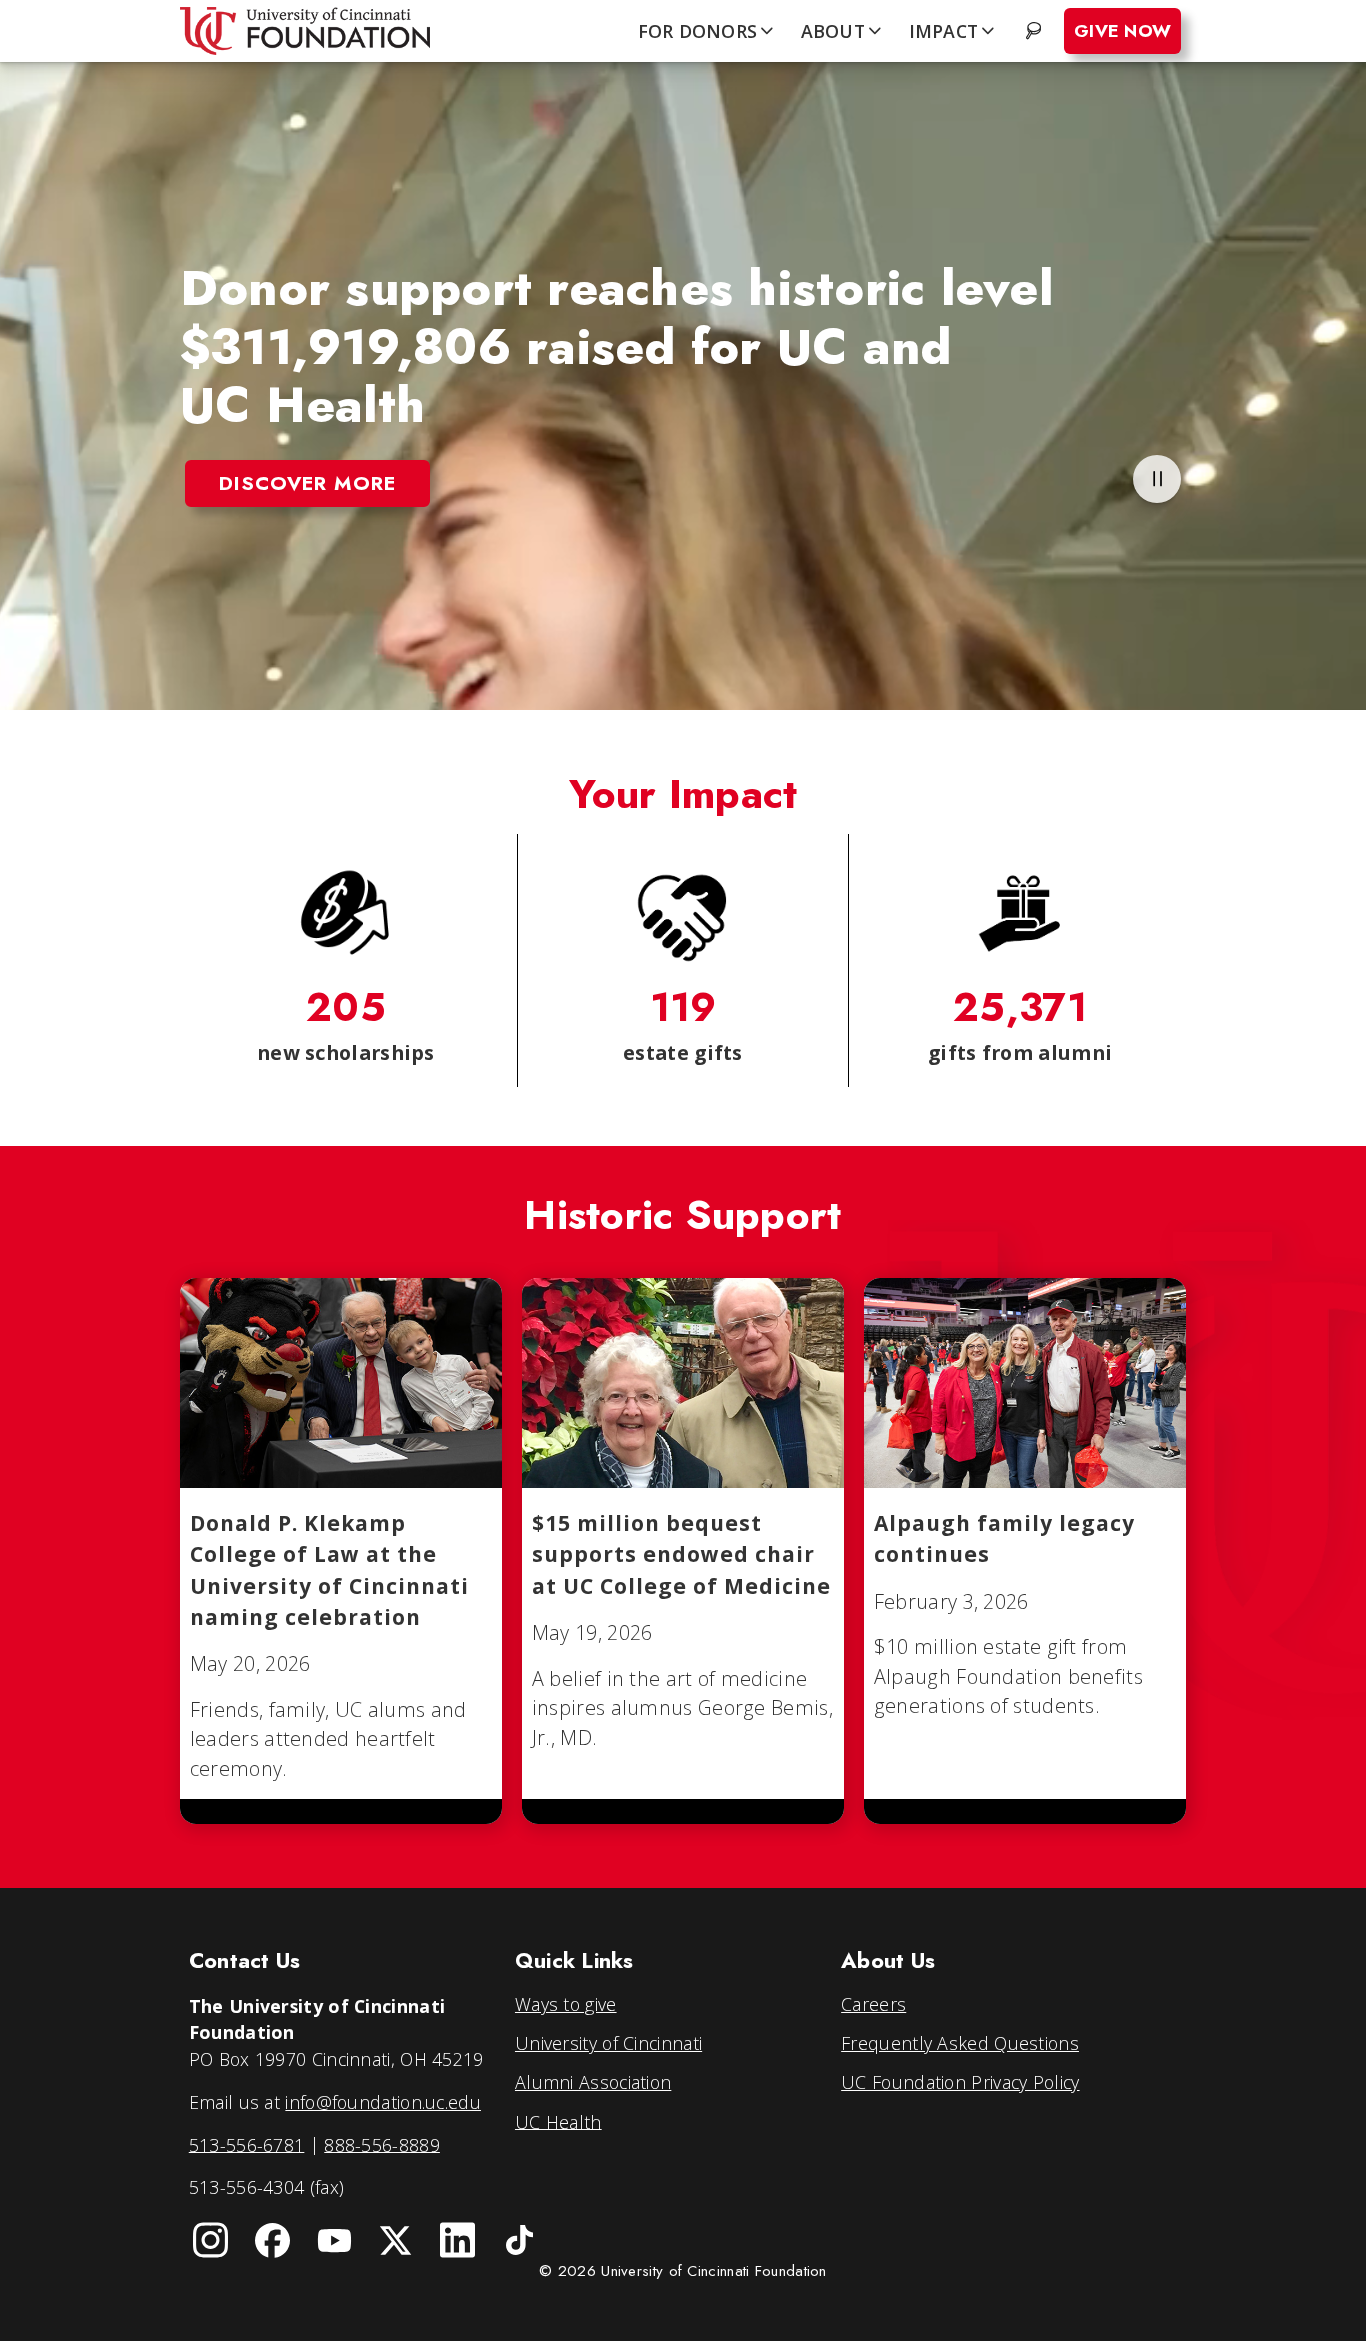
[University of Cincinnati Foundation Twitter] (396, 2240)
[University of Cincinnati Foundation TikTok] (520, 2240)
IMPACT (944, 31)
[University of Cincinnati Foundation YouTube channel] (334, 2240)
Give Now (1122, 31)
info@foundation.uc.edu (383, 2102)
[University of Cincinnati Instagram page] (211, 2240)
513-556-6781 (247, 2144)
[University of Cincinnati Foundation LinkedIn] (458, 2240)
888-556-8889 (382, 2144)
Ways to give (566, 2004)
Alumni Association (593, 2082)
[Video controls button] (1157, 479)
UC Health (558, 2121)
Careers (873, 2004)
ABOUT (833, 31)
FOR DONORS (698, 31)
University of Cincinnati (608, 2043)
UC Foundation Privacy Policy (960, 2082)
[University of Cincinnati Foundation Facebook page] (273, 2240)
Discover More (307, 483)
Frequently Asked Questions (960, 2043)
